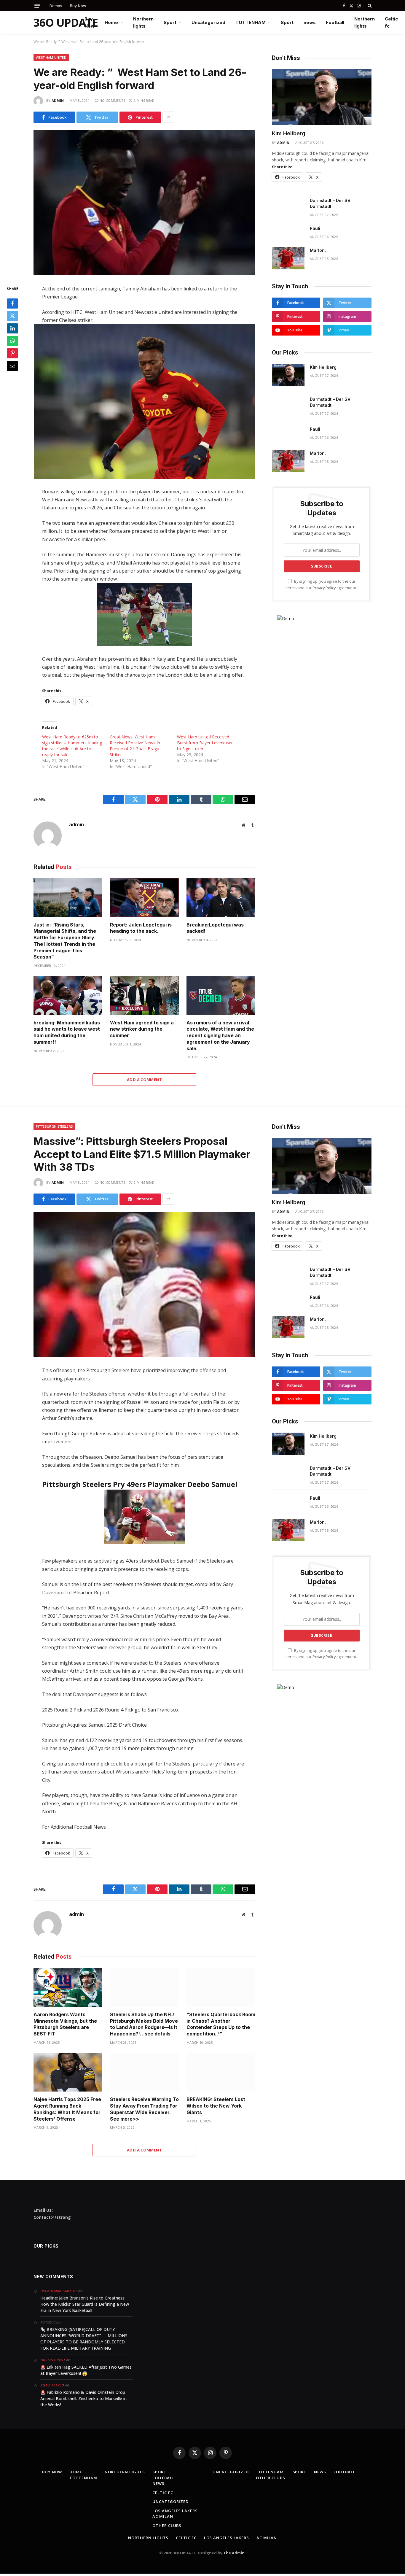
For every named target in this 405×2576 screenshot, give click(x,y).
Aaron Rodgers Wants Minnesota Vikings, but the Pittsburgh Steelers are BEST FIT (65, 2024)
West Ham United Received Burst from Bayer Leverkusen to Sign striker (205, 743)
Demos (56, 6)
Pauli (315, 228)
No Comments (113, 100)
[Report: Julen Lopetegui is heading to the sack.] (144, 898)
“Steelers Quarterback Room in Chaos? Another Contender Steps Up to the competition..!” (221, 2024)
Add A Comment (144, 1080)
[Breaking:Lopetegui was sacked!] (221, 898)
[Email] (12, 366)
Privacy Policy (324, 588)
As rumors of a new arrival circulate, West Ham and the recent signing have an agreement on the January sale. (220, 1036)
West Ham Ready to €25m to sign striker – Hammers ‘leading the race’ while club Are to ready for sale (72, 746)
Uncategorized (208, 22)
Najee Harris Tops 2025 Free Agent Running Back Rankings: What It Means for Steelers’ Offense (67, 2109)
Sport (170, 22)
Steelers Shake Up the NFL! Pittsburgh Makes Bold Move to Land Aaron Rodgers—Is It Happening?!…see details (144, 2024)
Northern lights (143, 22)
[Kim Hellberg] (322, 97)
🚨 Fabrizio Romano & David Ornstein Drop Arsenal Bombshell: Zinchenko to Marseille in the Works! (83, 2398)
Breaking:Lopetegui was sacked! (215, 928)
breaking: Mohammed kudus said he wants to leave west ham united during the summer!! (67, 1032)
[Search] (369, 6)
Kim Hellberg (289, 133)
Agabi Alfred (52, 2385)
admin (58, 100)
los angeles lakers (175, 2511)
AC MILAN (163, 2516)
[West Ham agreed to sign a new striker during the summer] (144, 995)
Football (335, 22)
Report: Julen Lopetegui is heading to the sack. (141, 928)
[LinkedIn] (12, 329)
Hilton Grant (53, 2360)
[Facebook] (12, 304)
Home (111, 22)
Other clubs (167, 2526)
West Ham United (51, 57)
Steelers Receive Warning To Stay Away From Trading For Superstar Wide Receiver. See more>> (144, 2109)
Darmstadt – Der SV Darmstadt (330, 203)
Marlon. (318, 250)
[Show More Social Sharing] (168, 117)
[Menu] (37, 6)
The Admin (234, 2553)
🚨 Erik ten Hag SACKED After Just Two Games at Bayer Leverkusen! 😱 (86, 2370)
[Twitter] (12, 316)
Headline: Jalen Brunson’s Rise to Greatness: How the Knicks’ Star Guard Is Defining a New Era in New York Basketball (85, 2304)
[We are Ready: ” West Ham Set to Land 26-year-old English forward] (144, 203)
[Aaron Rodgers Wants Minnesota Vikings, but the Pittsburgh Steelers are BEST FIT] (68, 1987)
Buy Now (78, 6)
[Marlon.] (288, 258)
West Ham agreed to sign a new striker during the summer (142, 1029)
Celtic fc (391, 22)
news (310, 22)
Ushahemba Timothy (59, 2291)
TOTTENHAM (251, 22)
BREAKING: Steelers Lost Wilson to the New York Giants (216, 2106)
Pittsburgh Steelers (54, 1126)
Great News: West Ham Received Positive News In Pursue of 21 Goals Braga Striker (135, 746)
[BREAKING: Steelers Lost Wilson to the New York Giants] (221, 2072)
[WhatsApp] (12, 341)
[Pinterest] (12, 354)
